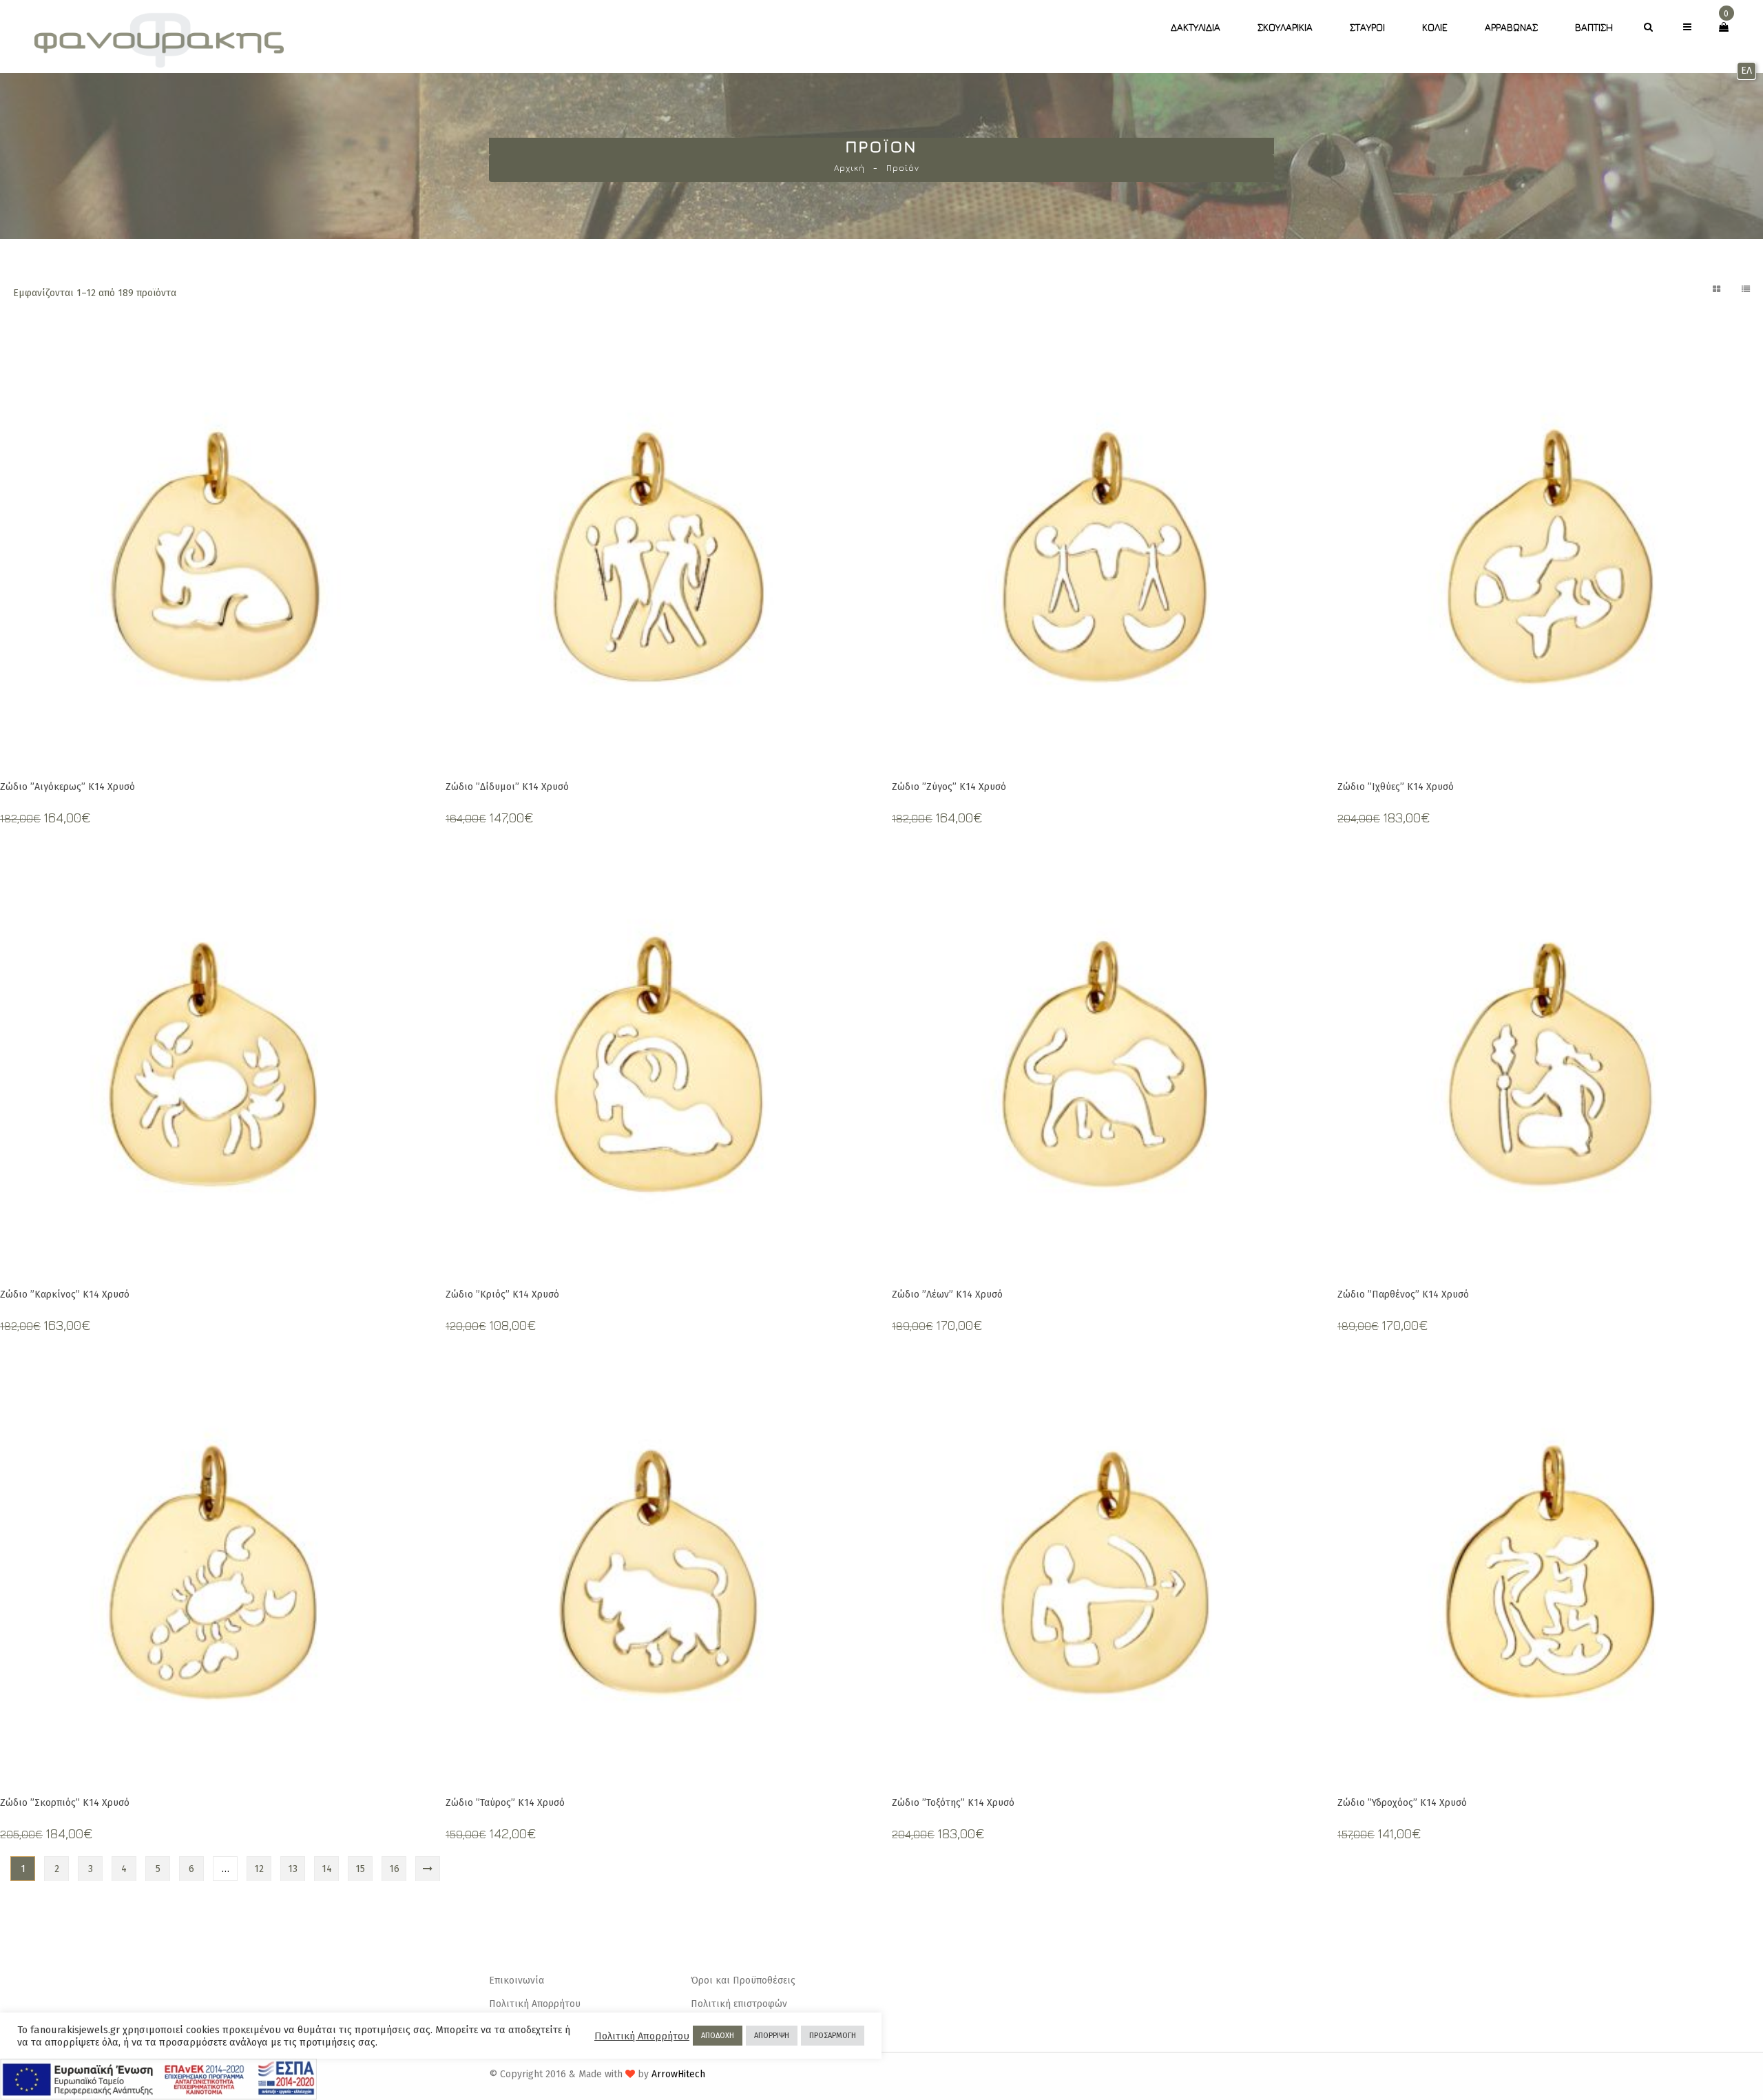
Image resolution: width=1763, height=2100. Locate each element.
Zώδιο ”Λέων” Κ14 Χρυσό (947, 1295)
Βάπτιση (1594, 27)
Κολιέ (1435, 27)
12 (259, 1869)
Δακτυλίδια (1196, 27)
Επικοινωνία (517, 1981)
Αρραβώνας (1511, 27)
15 (360, 1869)
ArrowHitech (678, 2074)
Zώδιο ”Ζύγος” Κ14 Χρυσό (949, 787)
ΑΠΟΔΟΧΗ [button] (718, 2036)
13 (293, 1869)
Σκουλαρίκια (1285, 27)
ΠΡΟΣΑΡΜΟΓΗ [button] (833, 2036)
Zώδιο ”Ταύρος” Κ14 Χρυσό (505, 1803)
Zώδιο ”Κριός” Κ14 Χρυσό (502, 1295)
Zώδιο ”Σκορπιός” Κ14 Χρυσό (65, 1803)
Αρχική (849, 168)
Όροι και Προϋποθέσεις (743, 1981)
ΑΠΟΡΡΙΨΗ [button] (772, 2036)
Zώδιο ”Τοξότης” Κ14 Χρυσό (953, 1803)
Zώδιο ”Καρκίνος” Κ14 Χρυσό (65, 1295)
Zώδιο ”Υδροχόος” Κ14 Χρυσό (1402, 1803)
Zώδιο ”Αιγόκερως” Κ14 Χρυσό (67, 787)
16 (394, 1869)
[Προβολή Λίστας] (1746, 289)
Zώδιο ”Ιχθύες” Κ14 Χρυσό (1396, 787)
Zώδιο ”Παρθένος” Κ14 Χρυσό (1403, 1295)
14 (327, 1869)
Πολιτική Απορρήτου (535, 2004)
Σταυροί (1367, 27)
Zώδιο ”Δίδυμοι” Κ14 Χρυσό (507, 787)
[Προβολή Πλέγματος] (1717, 289)
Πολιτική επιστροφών (739, 2004)
